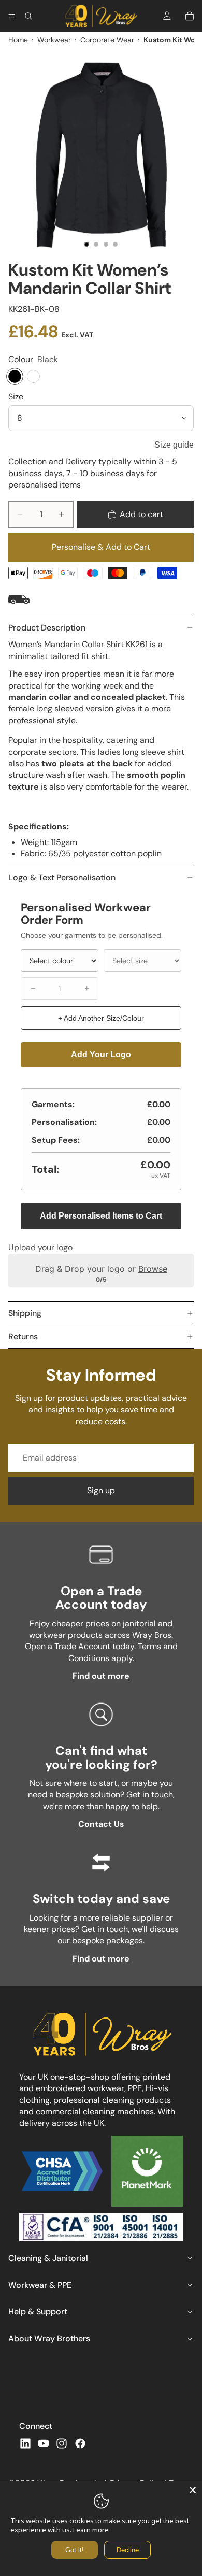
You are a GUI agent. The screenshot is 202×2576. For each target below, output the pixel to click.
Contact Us (101, 1824)
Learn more (91, 2530)
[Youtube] (44, 2443)
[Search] (28, 16)
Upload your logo (40, 1247)
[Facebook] (80, 2443)
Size (16, 397)
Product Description (47, 628)
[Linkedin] (25, 2443)
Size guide (174, 445)
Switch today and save (101, 1899)
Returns (23, 1336)
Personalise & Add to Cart (101, 547)
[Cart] (190, 16)
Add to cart (141, 514)
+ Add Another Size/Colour (101, 1018)
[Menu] (12, 16)
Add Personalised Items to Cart (101, 1216)
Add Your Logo (101, 1055)
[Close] (193, 2490)
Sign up (101, 1490)
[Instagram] (62, 2443)
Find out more (101, 1676)
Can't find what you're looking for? (101, 1757)
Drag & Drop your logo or (101, 1268)
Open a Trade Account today (101, 1598)
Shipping (25, 1313)
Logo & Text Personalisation (62, 877)
